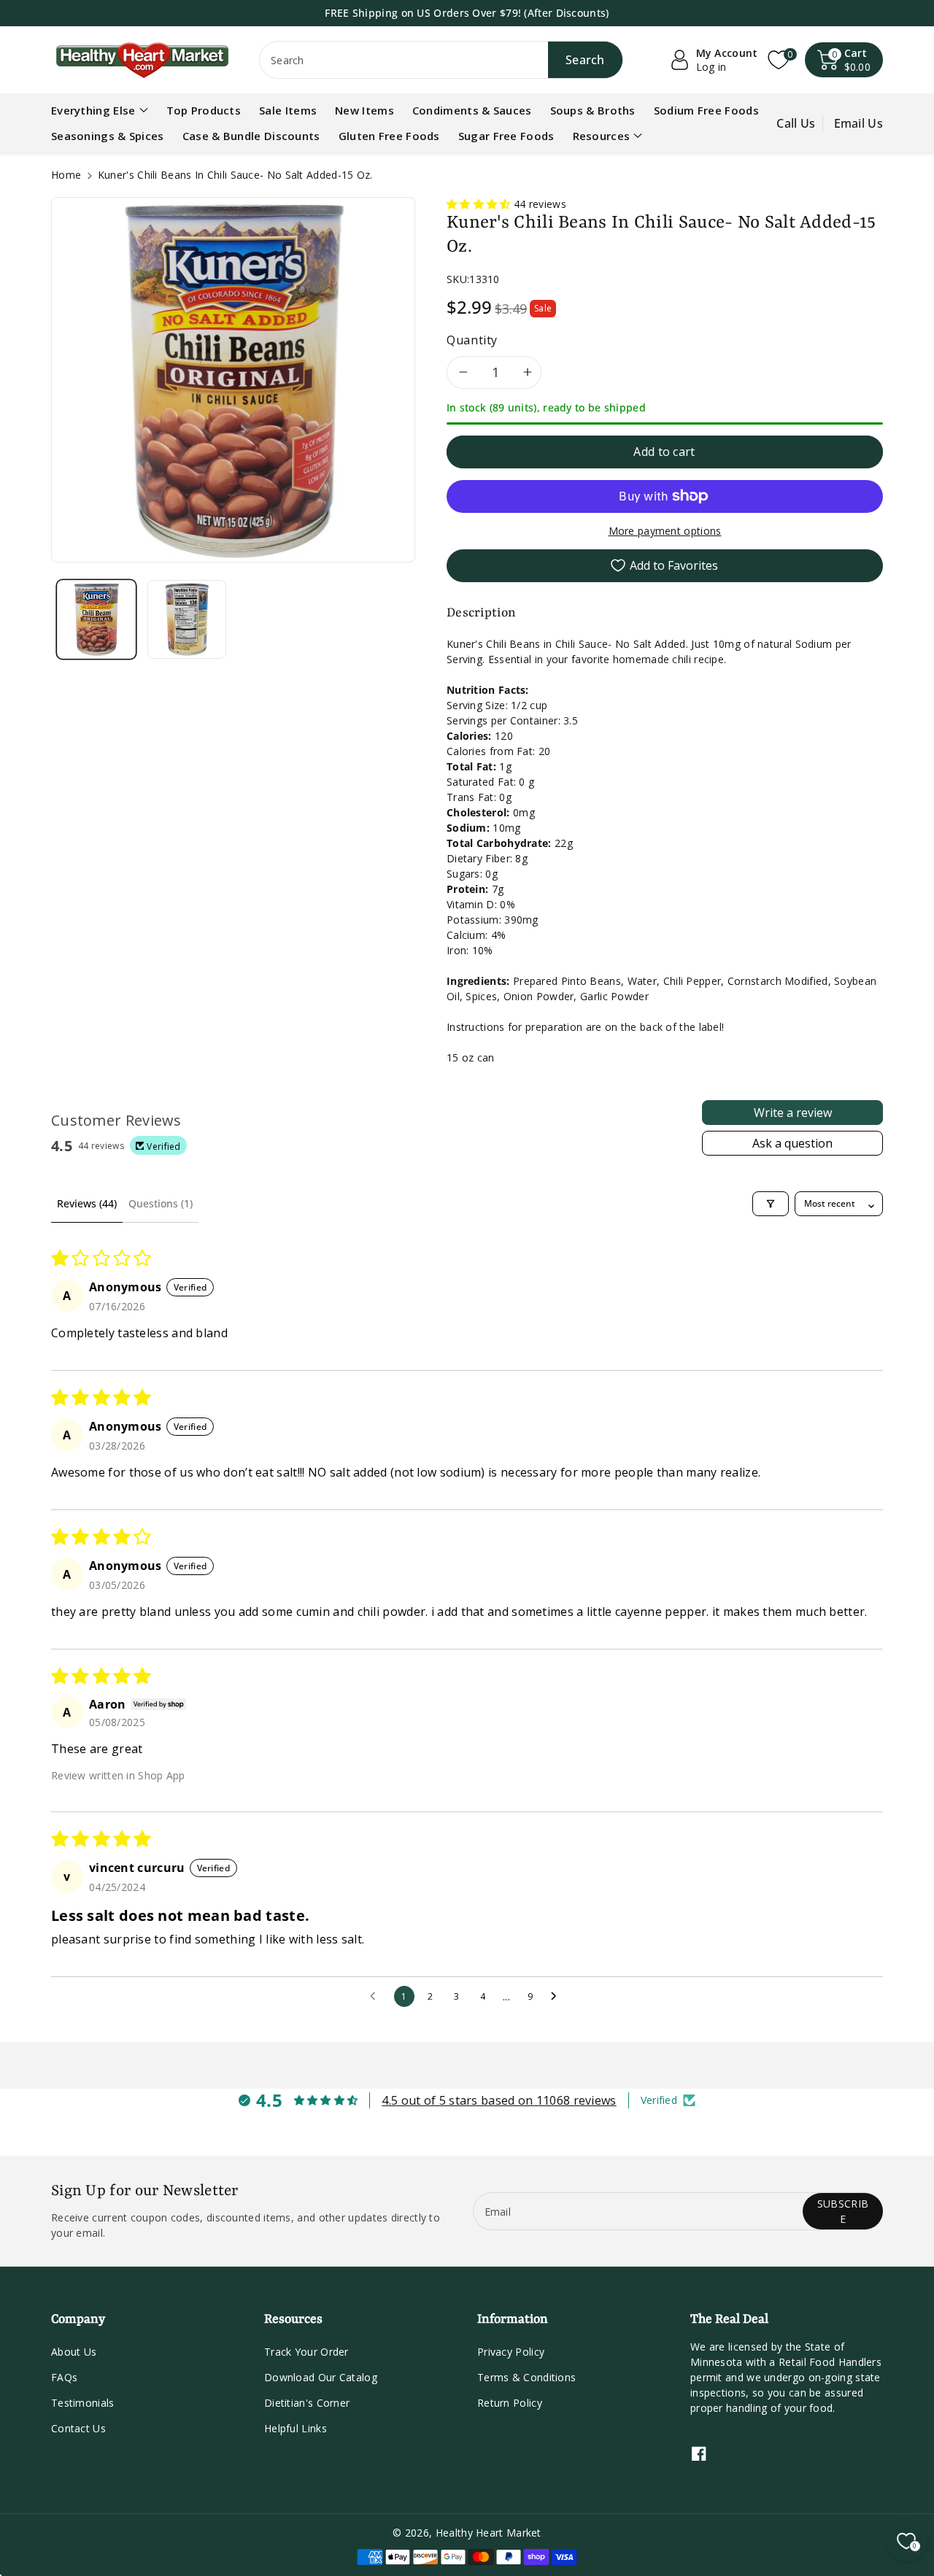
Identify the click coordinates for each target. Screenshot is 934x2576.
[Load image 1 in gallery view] (96, 619)
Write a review (793, 1113)
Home (66, 175)
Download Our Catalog (321, 2377)
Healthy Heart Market (489, 2533)
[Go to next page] (557, 1997)
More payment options (665, 531)
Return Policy (510, 2403)
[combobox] (441, 60)
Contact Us (78, 2428)
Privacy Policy (511, 2352)
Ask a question (792, 1143)
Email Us (858, 123)
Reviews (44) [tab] (87, 1203)
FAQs (64, 2377)
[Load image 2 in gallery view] (187, 619)
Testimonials (83, 2403)
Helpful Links (296, 2428)
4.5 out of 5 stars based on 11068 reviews (499, 2100)
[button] (844, 60)
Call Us (796, 123)
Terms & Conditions (526, 2377)
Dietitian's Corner (307, 2403)
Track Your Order (306, 2352)
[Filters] (771, 1204)
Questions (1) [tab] (161, 1203)
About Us (74, 2352)
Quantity (472, 340)
